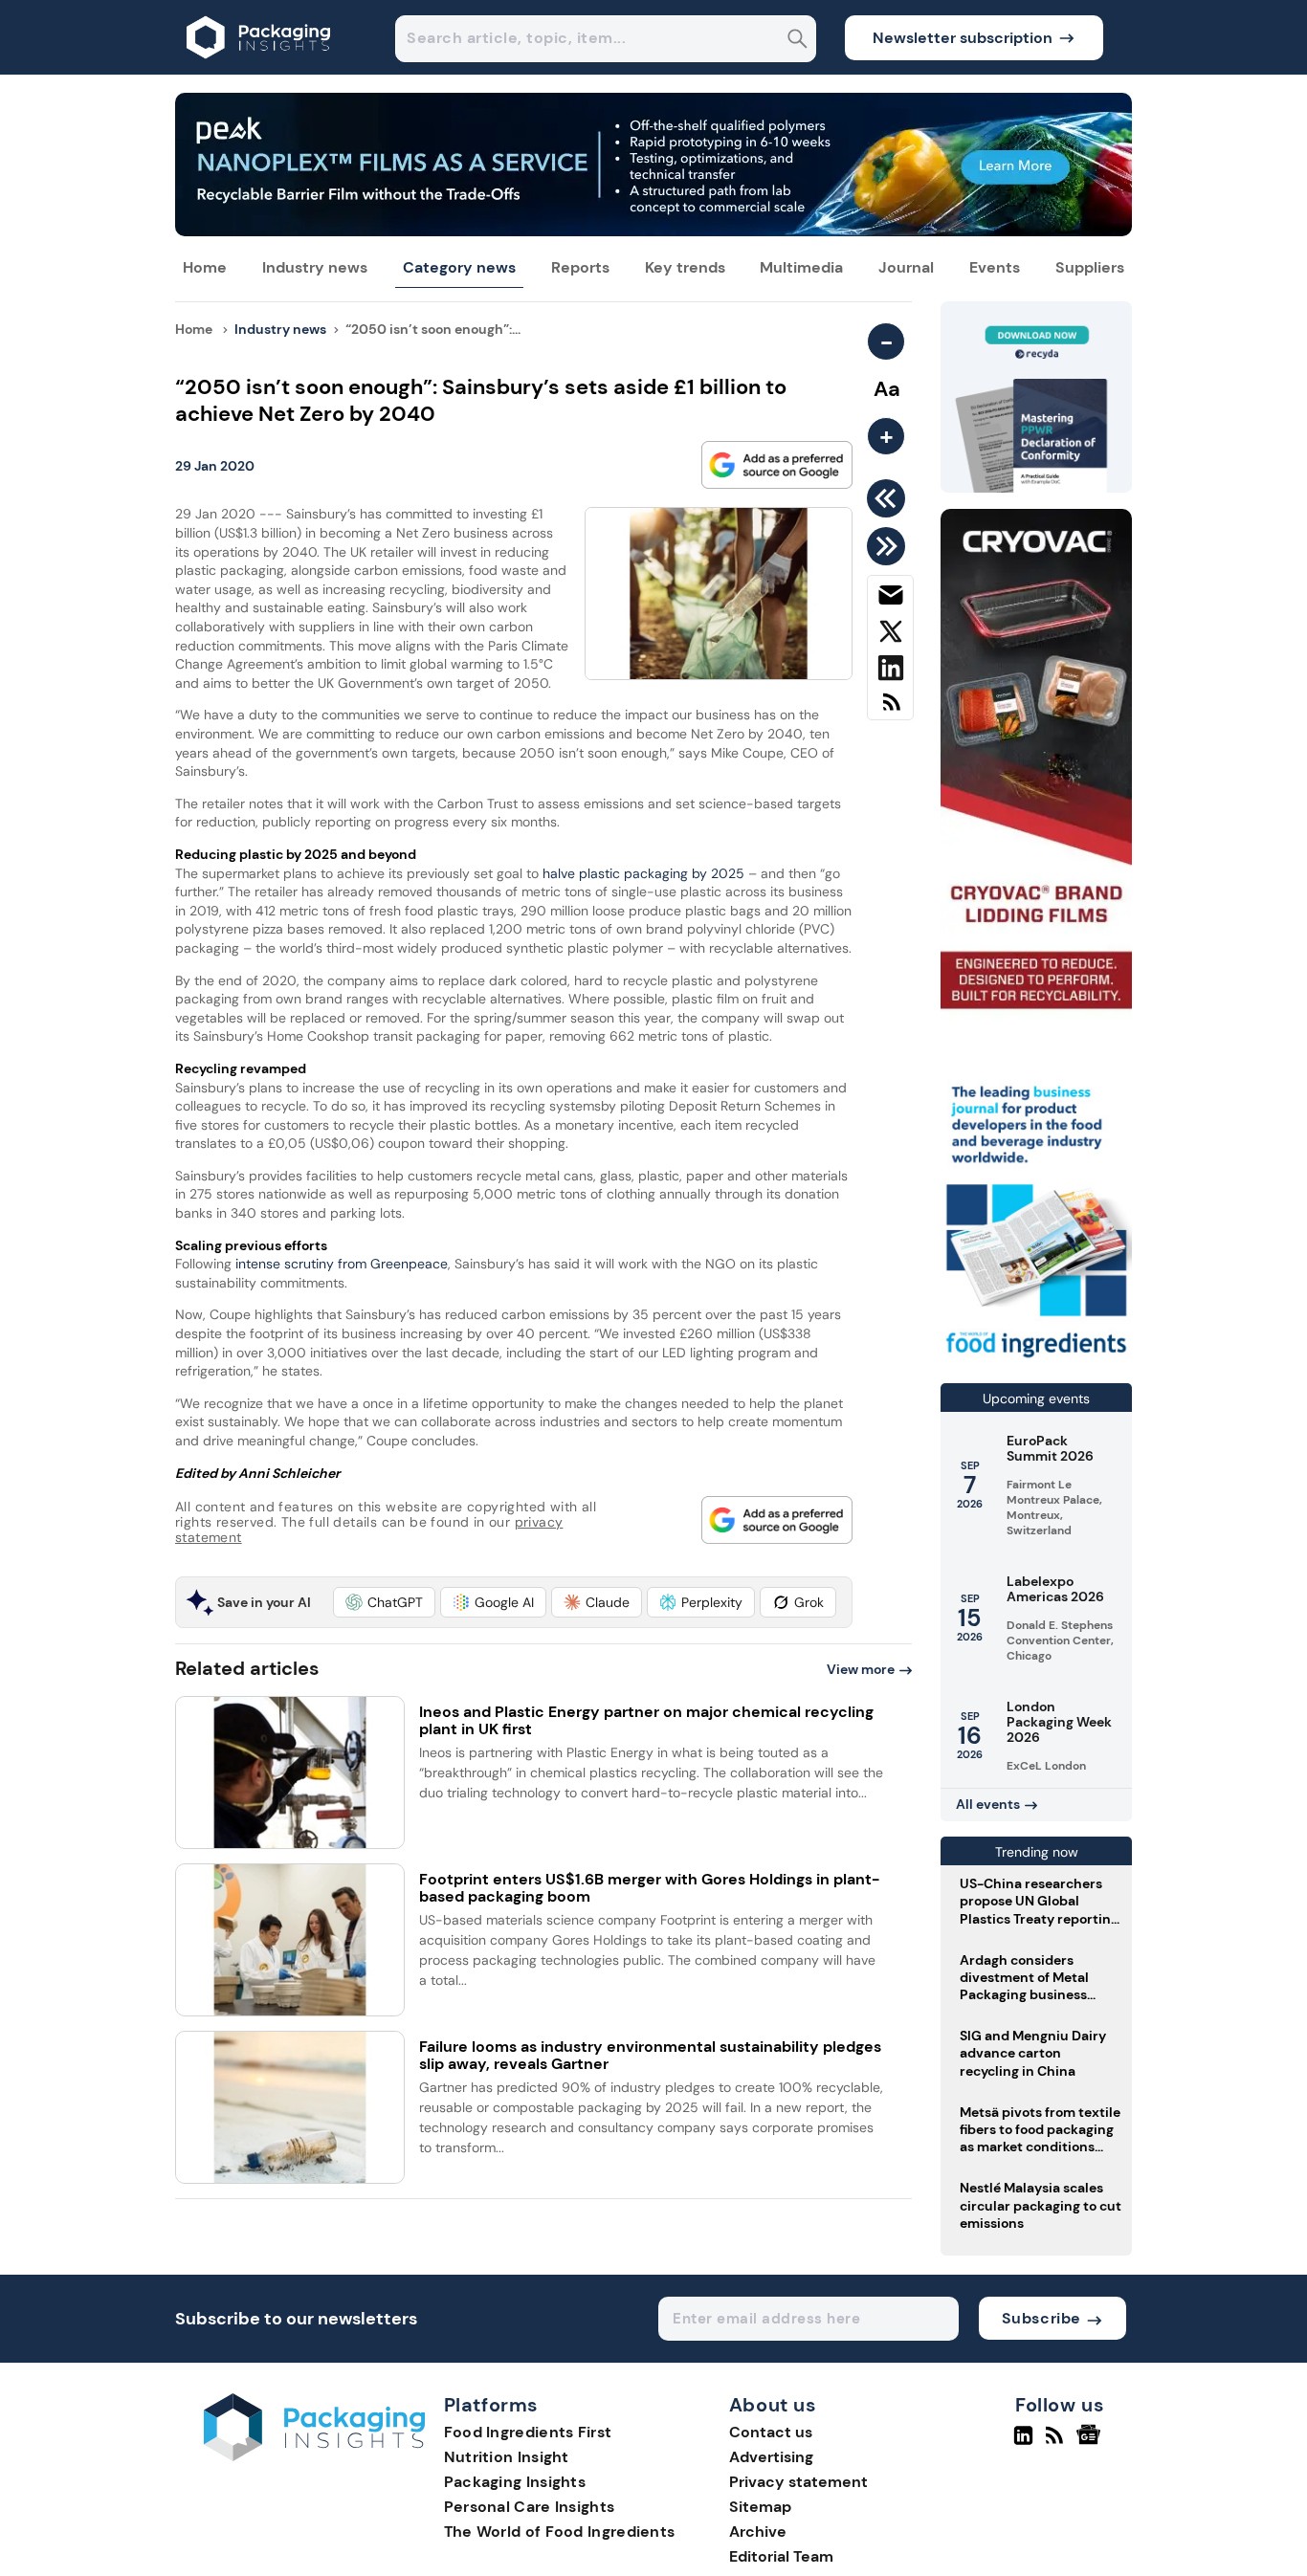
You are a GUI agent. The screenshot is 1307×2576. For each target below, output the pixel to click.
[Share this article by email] (890, 599)
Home (205, 267)
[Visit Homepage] (259, 69)
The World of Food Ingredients (560, 2532)
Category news (459, 267)
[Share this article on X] (890, 635)
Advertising (771, 2457)
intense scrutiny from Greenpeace (342, 1264)
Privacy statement (798, 2482)
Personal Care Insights (530, 2507)
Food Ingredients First (528, 2432)
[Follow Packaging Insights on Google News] (1091, 2443)
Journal (906, 267)
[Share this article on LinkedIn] (890, 672)
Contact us (771, 2432)
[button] (384, 1602)
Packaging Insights (515, 2482)
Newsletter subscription (963, 38)
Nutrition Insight (507, 2457)
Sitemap (760, 2507)
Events (995, 267)
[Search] (797, 41)
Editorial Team (781, 2556)
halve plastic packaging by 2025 (643, 873)
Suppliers (1090, 267)
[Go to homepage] (314, 2456)
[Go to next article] (889, 546)
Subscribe (1041, 2318)
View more (861, 1669)
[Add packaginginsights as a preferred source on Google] (777, 465)
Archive (758, 2532)
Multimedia (801, 267)
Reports (580, 267)
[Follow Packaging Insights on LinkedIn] (1023, 2443)
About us (773, 2406)
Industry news (315, 267)
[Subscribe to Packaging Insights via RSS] (890, 709)
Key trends (685, 267)
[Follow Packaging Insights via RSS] (1057, 2443)
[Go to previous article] (889, 498)
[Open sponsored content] (653, 231)
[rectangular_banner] (1036, 1360)
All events (988, 1804)
